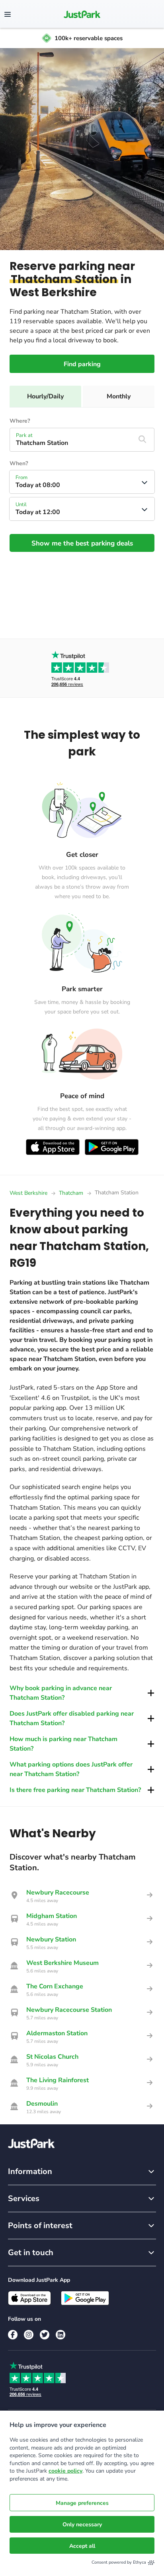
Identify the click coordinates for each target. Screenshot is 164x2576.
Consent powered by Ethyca (119, 2562)
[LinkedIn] (61, 2335)
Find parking (82, 364)
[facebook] (13, 2335)
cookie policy (65, 2471)
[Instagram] (29, 2335)
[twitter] (45, 2335)
